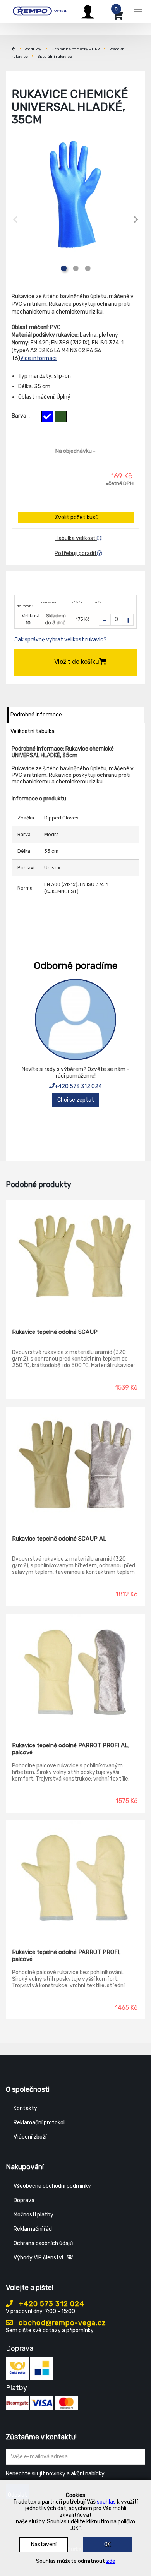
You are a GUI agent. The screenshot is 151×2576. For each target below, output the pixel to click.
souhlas (106, 2502)
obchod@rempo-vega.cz (61, 2323)
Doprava (24, 2200)
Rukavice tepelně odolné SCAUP (55, 1332)
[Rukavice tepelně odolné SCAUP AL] (75, 1465)
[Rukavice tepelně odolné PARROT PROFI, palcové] (75, 1879)
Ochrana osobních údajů (43, 2243)
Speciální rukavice (55, 57)
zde (111, 2561)
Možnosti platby (33, 2215)
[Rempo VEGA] (40, 10)
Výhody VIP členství (38, 2258)
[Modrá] (47, 416)
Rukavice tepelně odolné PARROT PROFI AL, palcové (71, 1749)
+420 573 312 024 (78, 1086)
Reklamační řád (33, 2229)
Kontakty (25, 2108)
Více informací (38, 358)
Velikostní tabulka (33, 731)
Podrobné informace (36, 715)
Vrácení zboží (30, 2137)
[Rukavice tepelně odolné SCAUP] (75, 1259)
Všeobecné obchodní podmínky (52, 2186)
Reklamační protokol (39, 2123)
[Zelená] (61, 416)
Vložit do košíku (77, 662)
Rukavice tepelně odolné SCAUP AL (59, 1539)
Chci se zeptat (76, 1100)
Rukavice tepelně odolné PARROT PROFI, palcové (66, 1956)
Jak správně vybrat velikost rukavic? (60, 640)
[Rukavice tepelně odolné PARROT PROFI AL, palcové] (75, 1672)
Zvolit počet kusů (76, 517)
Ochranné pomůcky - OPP (75, 49)
